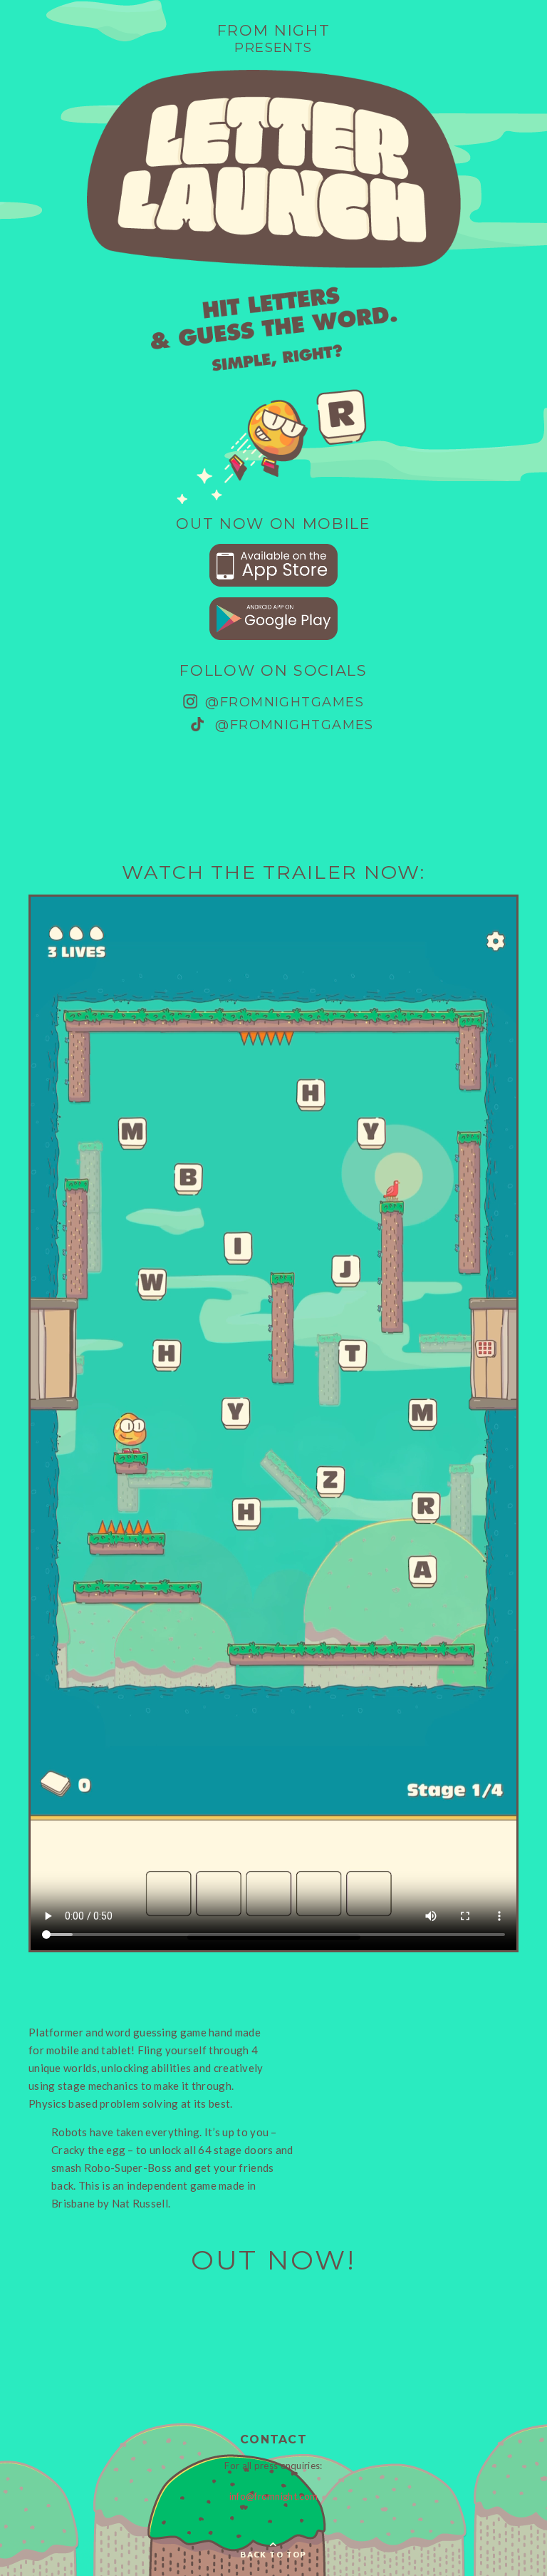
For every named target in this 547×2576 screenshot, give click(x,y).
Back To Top (273, 2554)
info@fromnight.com (273, 2496)
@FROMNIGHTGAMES (282, 702)
